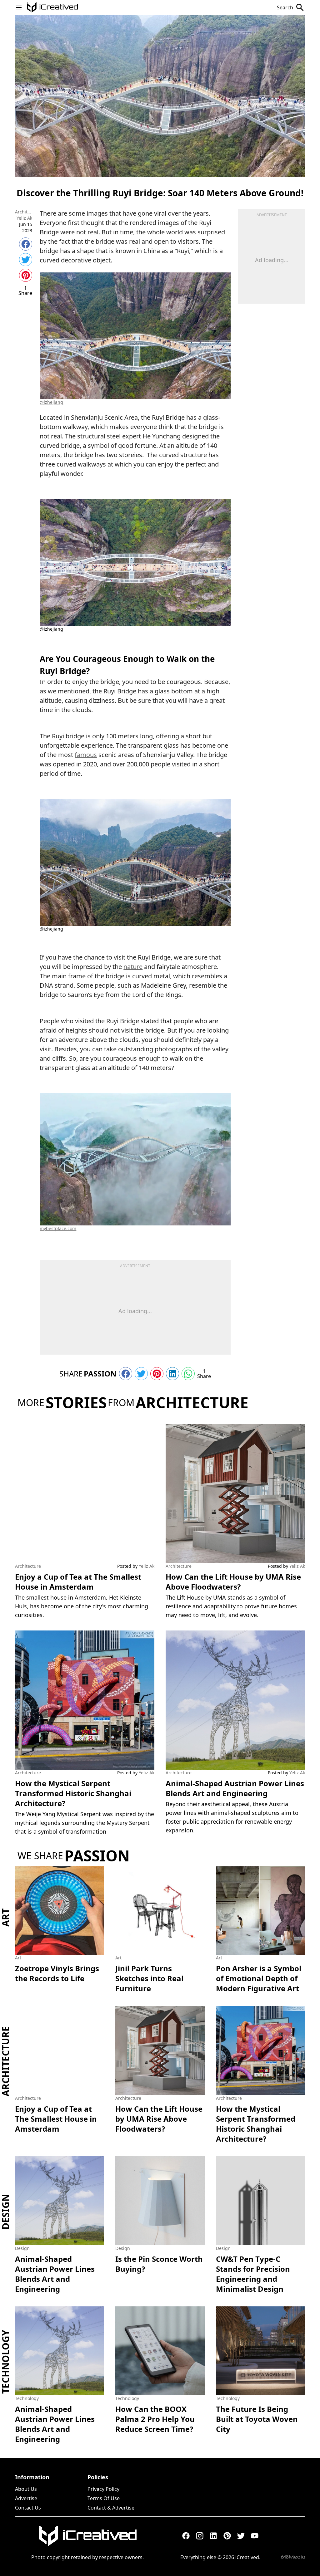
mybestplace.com (58, 1228)
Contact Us (28, 2508)
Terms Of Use (104, 2498)
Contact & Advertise (111, 2508)
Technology (6, 2362)
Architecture (24, 212)
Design (6, 2212)
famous (86, 755)
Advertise (26, 2498)
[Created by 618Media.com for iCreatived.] (293, 2557)
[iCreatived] (87, 2536)
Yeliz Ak (24, 218)
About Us (26, 2489)
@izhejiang (51, 402)
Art (6, 1917)
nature (133, 967)
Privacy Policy (103, 2489)
